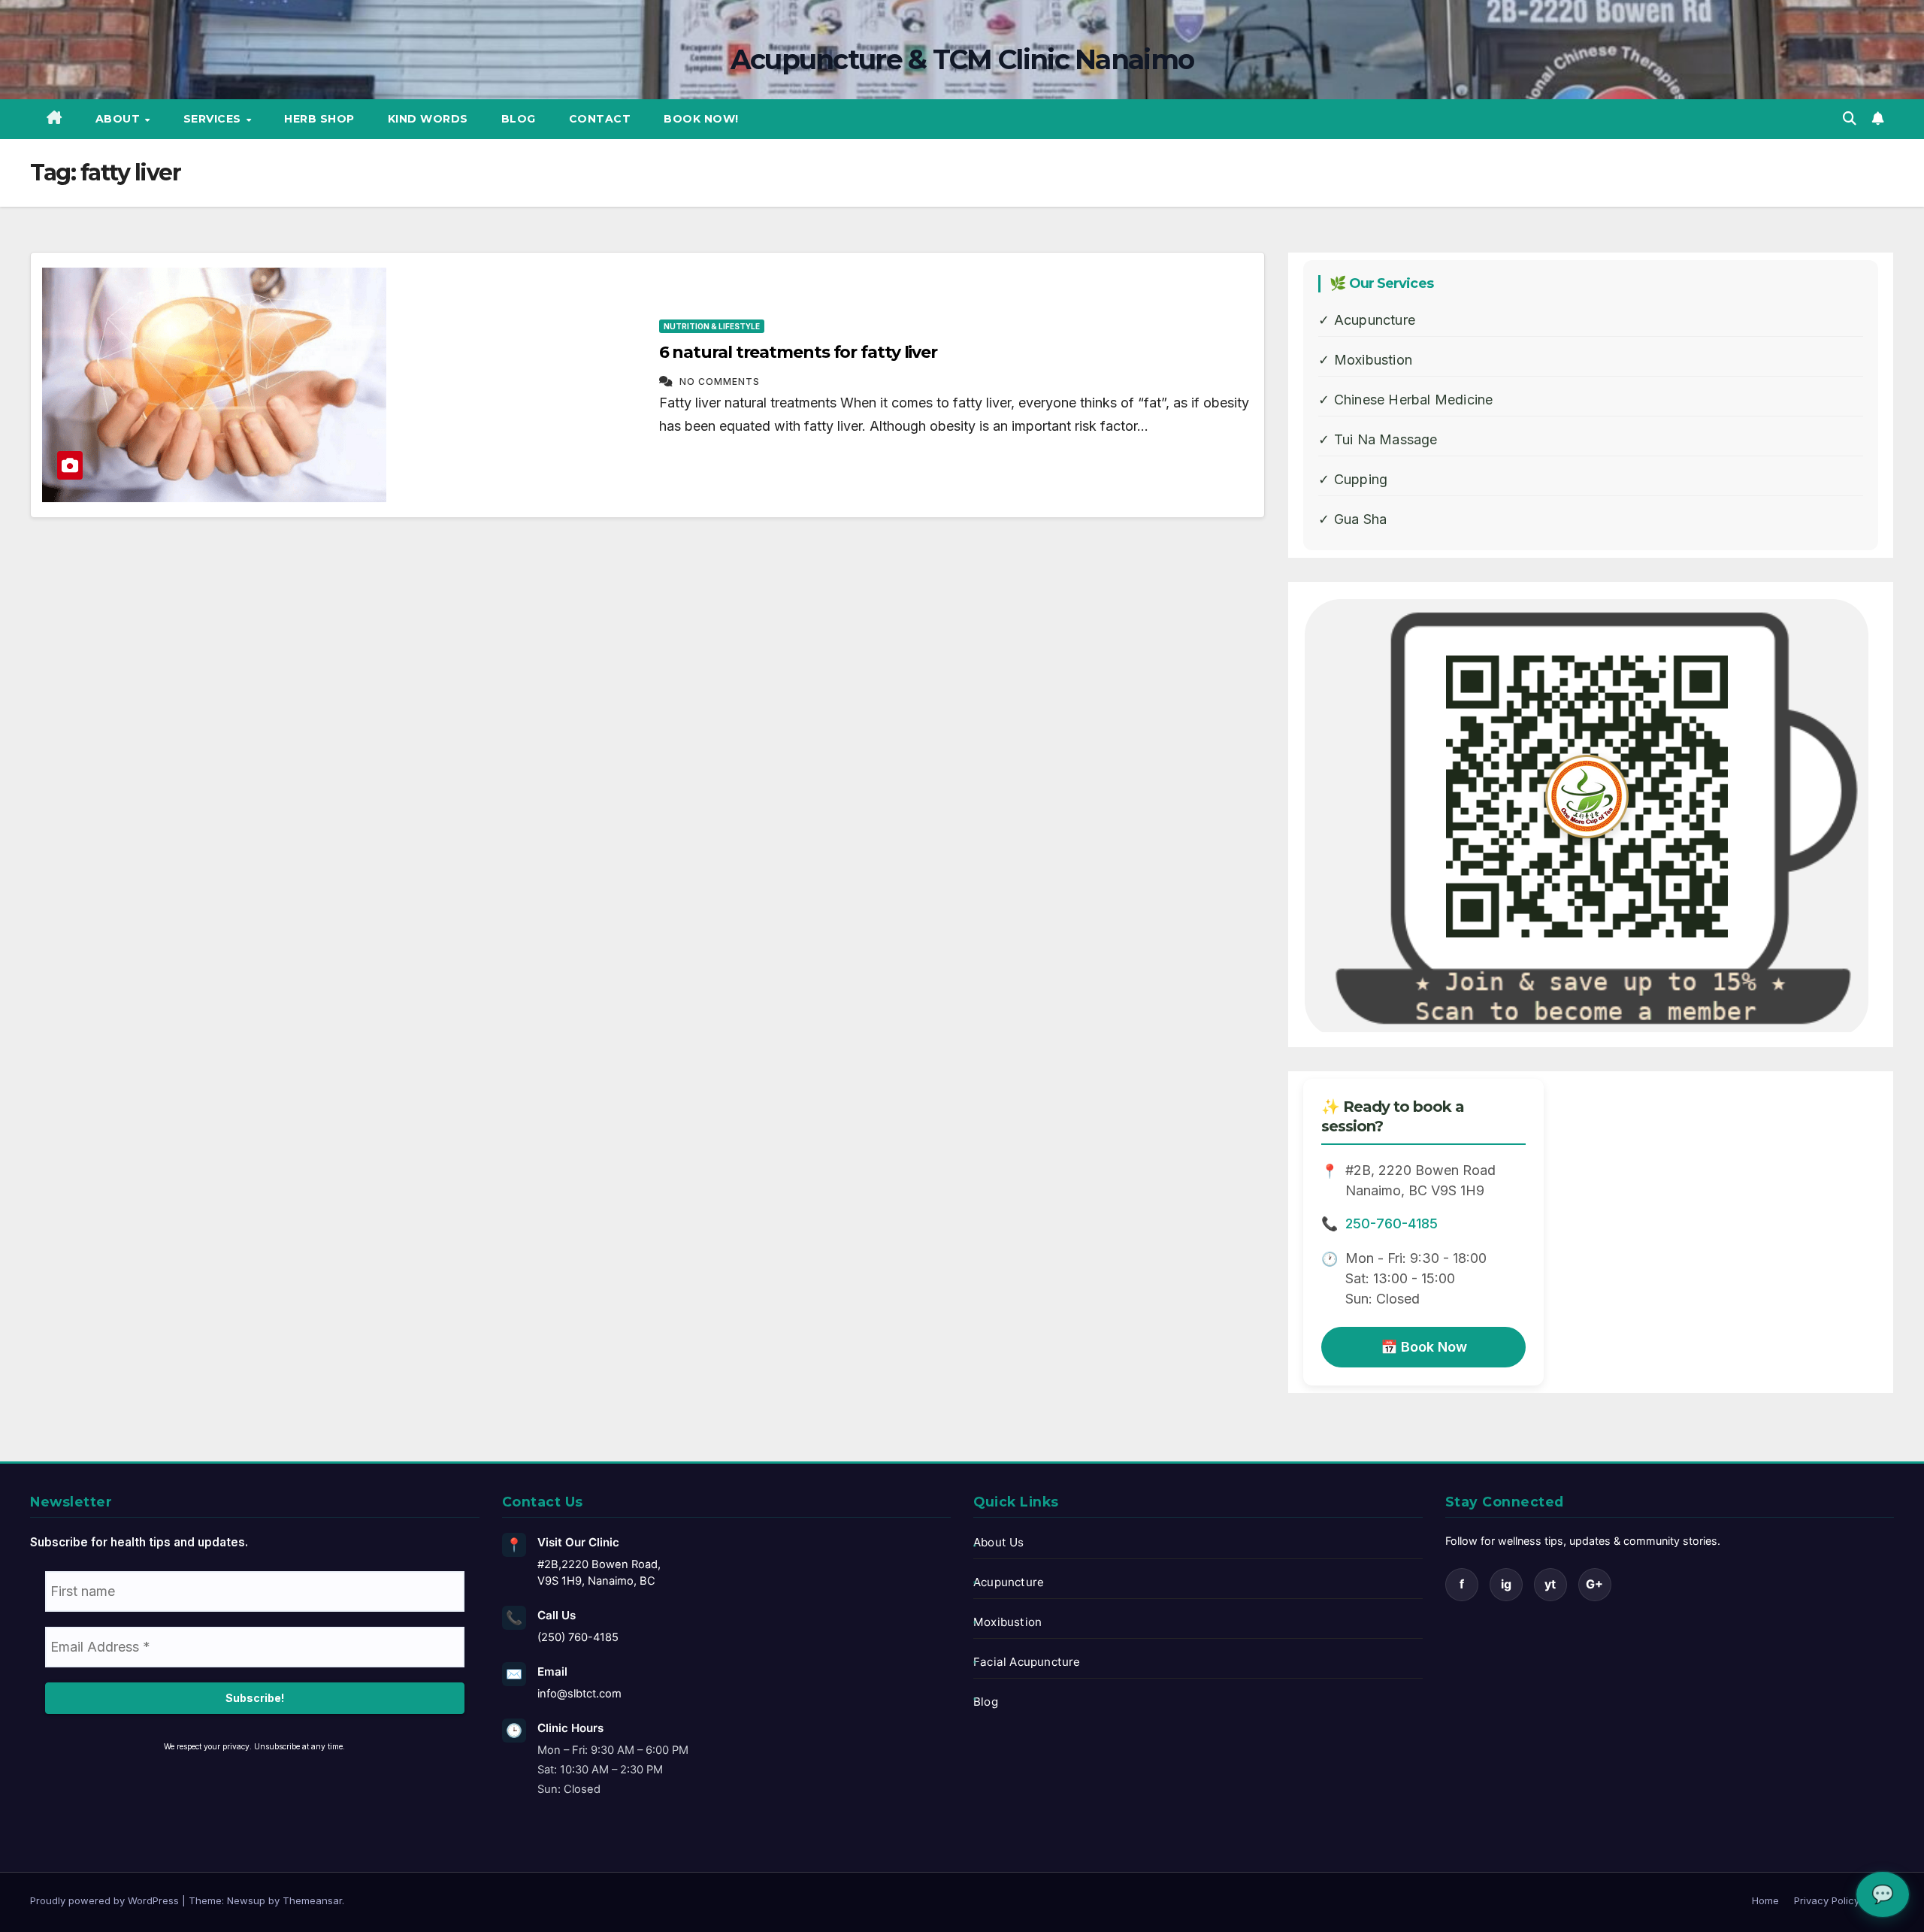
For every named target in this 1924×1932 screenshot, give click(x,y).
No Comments (720, 382)
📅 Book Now (1424, 1347)
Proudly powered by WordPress (106, 1900)
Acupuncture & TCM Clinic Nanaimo (962, 59)
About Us (999, 1542)
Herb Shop (319, 119)
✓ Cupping (1353, 479)
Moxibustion (1007, 1622)
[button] (1850, 118)
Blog (519, 119)
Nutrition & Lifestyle (712, 326)
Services (214, 119)
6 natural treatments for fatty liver (798, 352)
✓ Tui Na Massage (1378, 439)
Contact (600, 119)
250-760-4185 (1392, 1223)
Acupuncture (1009, 1582)
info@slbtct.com (579, 1694)
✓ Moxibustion (1365, 360)
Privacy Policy (1827, 1900)
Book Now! (701, 119)
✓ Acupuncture (1367, 320)
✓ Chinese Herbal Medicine (1405, 400)
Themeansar (312, 1900)
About (119, 119)
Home (1765, 1900)
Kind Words (428, 119)
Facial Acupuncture (1027, 1662)
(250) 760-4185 (578, 1637)
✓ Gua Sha (1352, 519)
